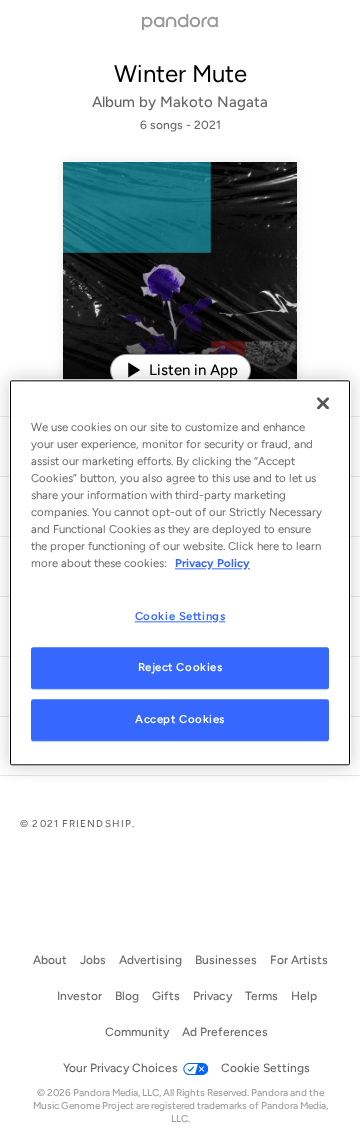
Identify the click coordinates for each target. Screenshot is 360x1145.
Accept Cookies (180, 719)
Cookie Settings (180, 616)
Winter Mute (180, 73)
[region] (180, 572)
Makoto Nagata (214, 102)
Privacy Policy (212, 563)
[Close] (323, 403)
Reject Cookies (180, 667)
